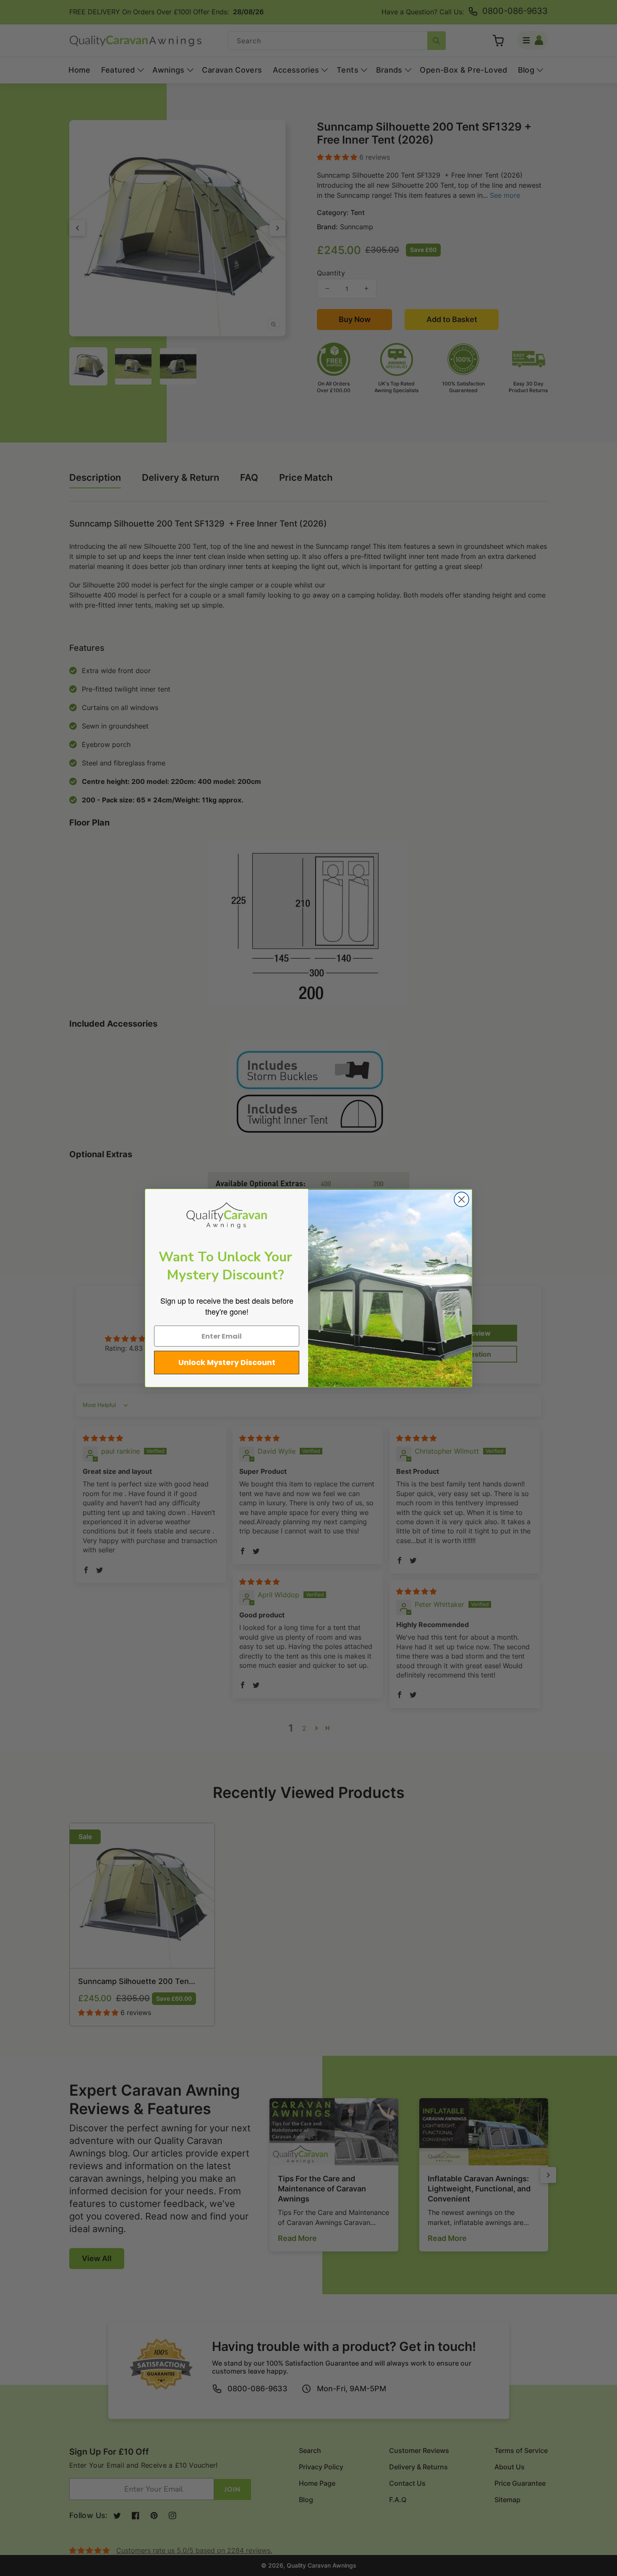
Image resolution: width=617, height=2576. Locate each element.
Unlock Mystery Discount (227, 1362)
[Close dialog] (461, 1199)
